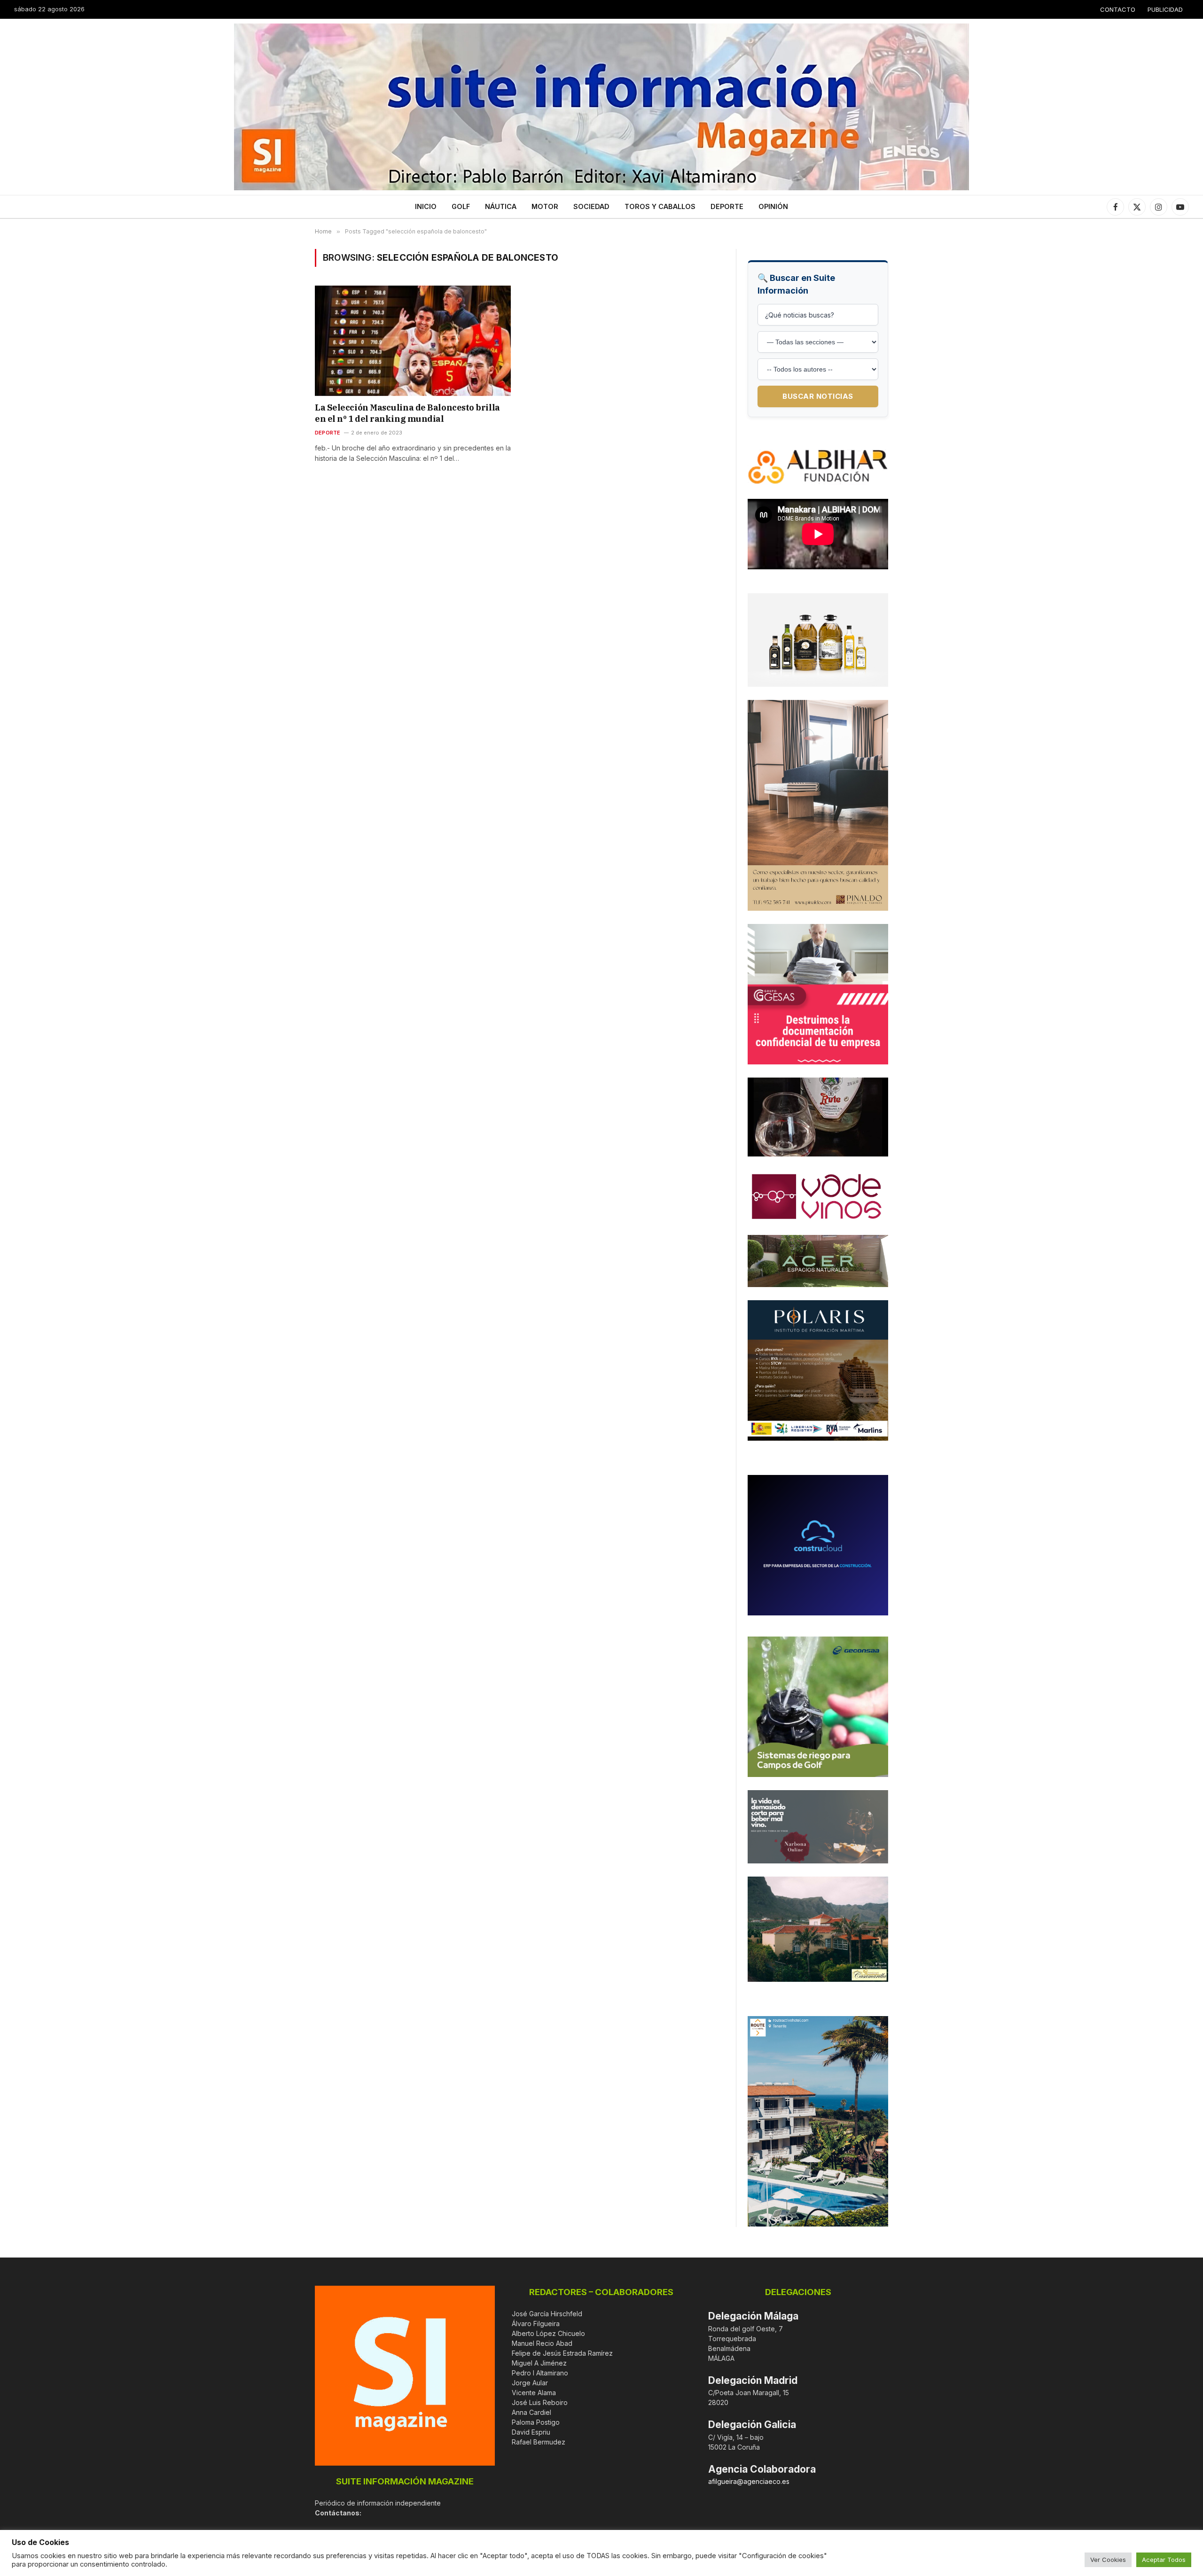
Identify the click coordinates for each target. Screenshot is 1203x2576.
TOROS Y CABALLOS (660, 206)
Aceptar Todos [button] (1164, 2560)
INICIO (426, 206)
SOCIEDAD (591, 206)
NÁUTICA (501, 206)
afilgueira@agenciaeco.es (749, 2481)
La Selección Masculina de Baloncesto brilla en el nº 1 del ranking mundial (407, 413)
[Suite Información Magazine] (601, 107)
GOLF (461, 206)
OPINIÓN (773, 206)
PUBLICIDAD (1165, 9)
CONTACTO (1118, 9)
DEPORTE (727, 206)
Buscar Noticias (818, 396)
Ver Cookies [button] (1108, 2560)
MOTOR (545, 206)
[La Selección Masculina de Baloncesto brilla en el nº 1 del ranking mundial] (413, 341)
